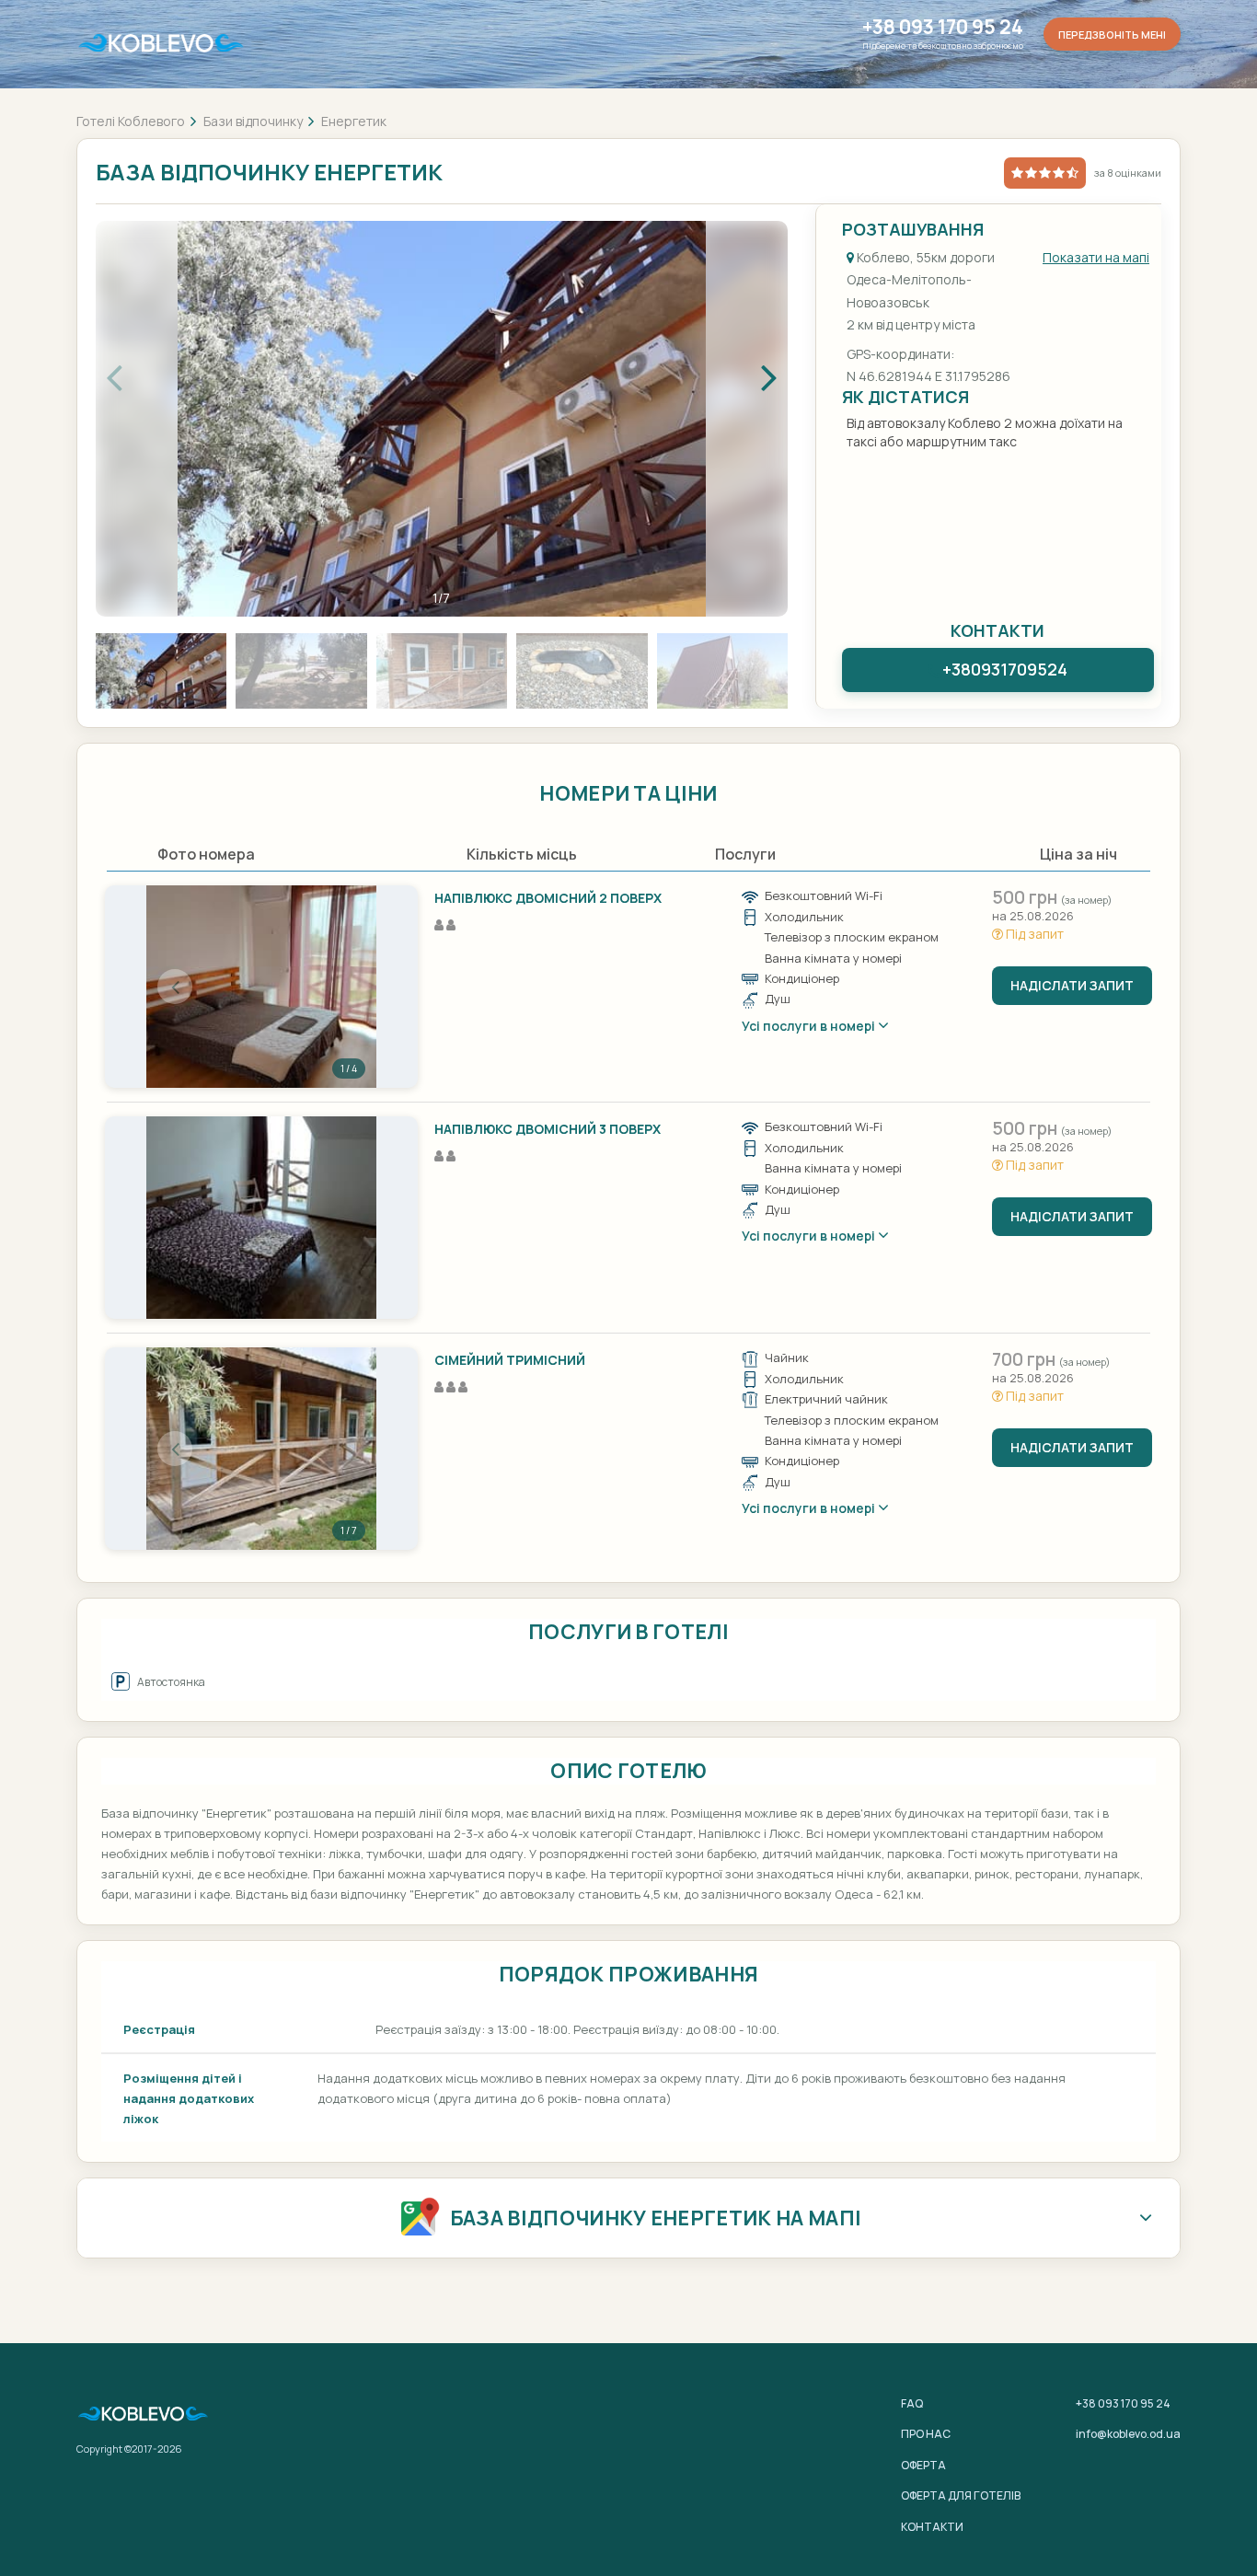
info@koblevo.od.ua (1128, 2434)
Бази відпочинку (253, 121)
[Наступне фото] (348, 987)
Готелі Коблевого (131, 121)
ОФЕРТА (923, 2465)
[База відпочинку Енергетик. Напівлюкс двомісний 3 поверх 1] (261, 1218)
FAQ (912, 2403)
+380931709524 (1005, 669)
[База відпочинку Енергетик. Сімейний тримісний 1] (261, 1449)
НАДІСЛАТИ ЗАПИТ (1072, 985)
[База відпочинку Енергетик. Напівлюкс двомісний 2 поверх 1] (261, 987)
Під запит (1033, 934)
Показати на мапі (1096, 257)
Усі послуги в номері (810, 1026)
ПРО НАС (926, 2434)
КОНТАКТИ (932, 2527)
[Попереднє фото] (175, 987)
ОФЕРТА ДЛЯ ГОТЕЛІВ (961, 2495)
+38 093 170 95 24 (943, 27)
